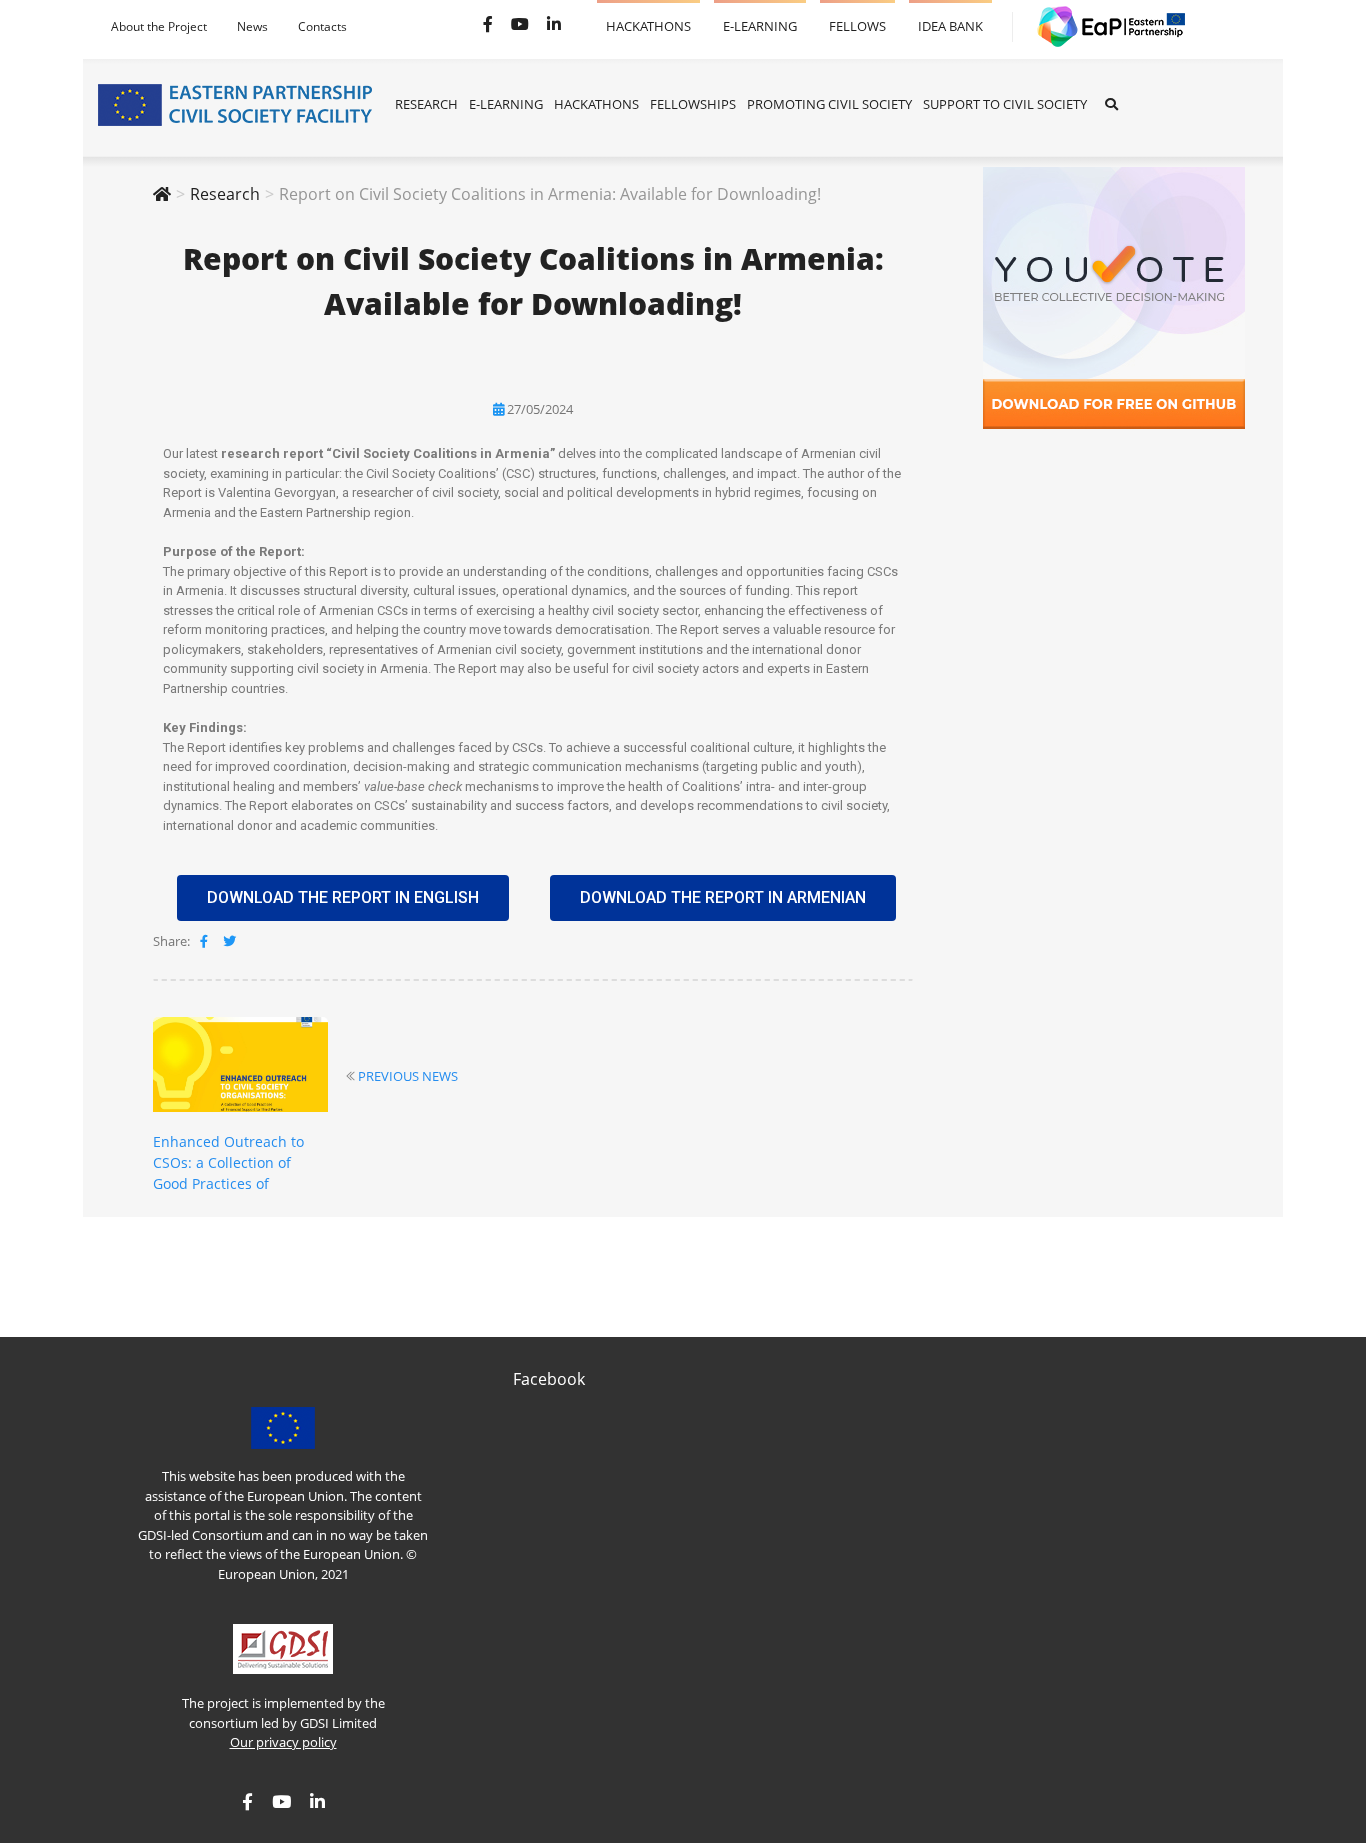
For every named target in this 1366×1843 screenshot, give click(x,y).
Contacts (322, 26)
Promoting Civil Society (829, 104)
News (252, 26)
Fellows (857, 17)
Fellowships (693, 104)
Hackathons (648, 17)
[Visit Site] (1103, 26)
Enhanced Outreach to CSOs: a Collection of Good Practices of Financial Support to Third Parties (240, 1183)
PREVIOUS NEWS (408, 1076)
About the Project (159, 26)
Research (426, 104)
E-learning (760, 17)
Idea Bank (950, 17)
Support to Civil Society (1005, 104)
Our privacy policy (283, 1742)
